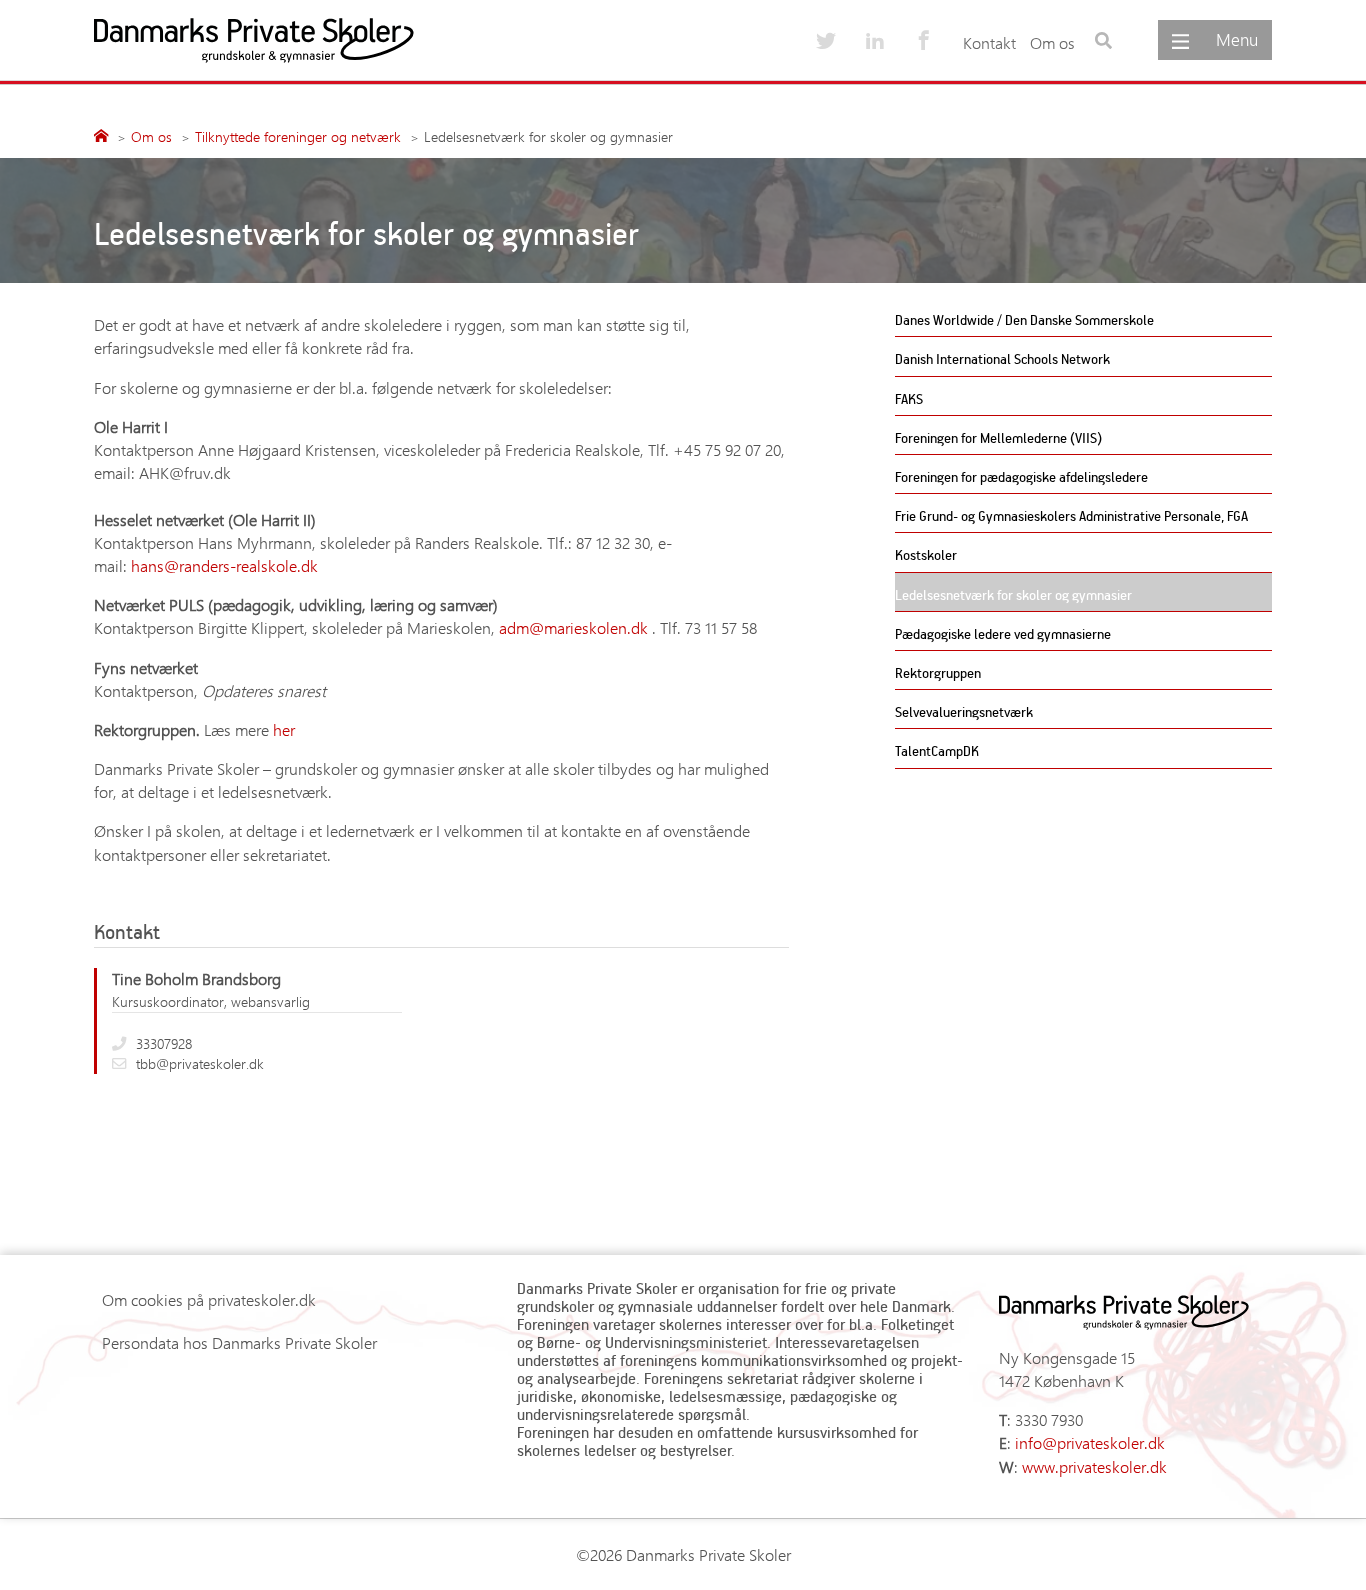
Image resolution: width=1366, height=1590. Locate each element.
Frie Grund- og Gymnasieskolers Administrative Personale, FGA (1071, 515)
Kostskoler (926, 554)
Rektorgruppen (938, 672)
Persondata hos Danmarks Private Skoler (239, 1342)
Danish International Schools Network (1002, 358)
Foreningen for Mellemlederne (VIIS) (998, 437)
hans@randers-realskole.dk (224, 565)
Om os (1052, 42)
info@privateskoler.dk (1090, 1442)
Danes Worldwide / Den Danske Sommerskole (1024, 319)
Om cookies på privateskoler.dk (209, 1299)
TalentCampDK (937, 750)
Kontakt (989, 42)
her (284, 729)
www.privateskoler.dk (1094, 1466)
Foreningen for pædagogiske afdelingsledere (1021, 476)
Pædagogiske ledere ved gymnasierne (1003, 633)
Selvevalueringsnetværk (964, 711)
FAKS (909, 398)
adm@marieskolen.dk (573, 627)
